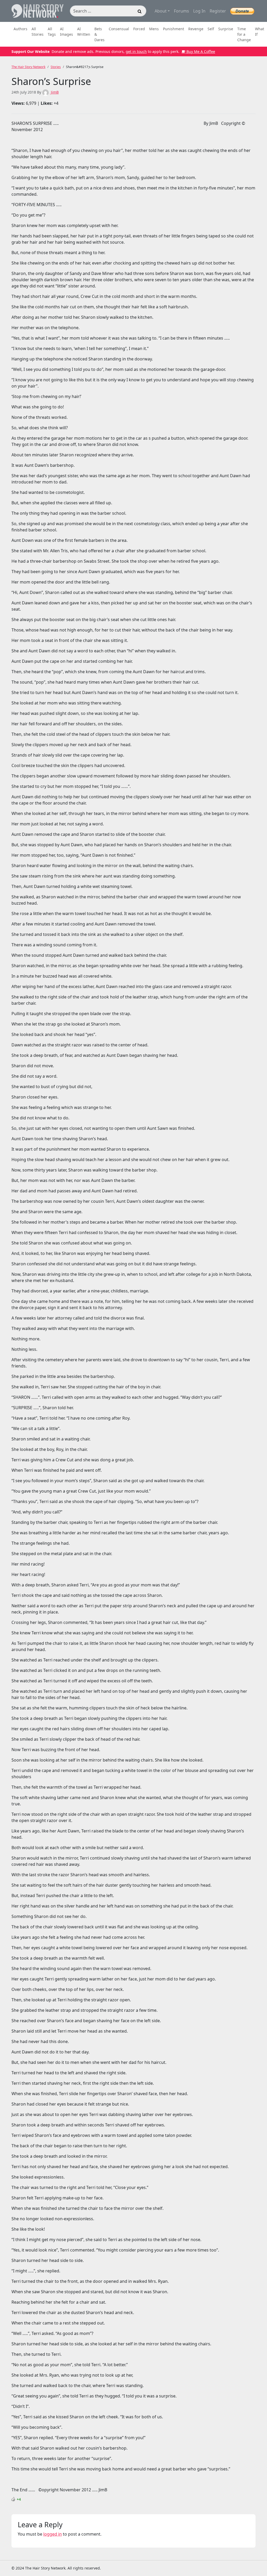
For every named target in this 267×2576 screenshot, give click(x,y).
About (161, 11)
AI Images (66, 32)
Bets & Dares (99, 34)
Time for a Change (244, 34)
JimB (54, 92)
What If (260, 32)
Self (211, 29)
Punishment (174, 29)
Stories (56, 67)
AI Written (84, 32)
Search (140, 12)
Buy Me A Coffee (200, 51)
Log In (199, 11)
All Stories (38, 32)
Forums (181, 11)
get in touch (136, 51)
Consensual (119, 29)
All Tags (52, 32)
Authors (20, 29)
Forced (139, 29)
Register (218, 11)
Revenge (196, 29)
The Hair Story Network (28, 67)
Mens (154, 29)
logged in (53, 2534)
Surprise (226, 29)
